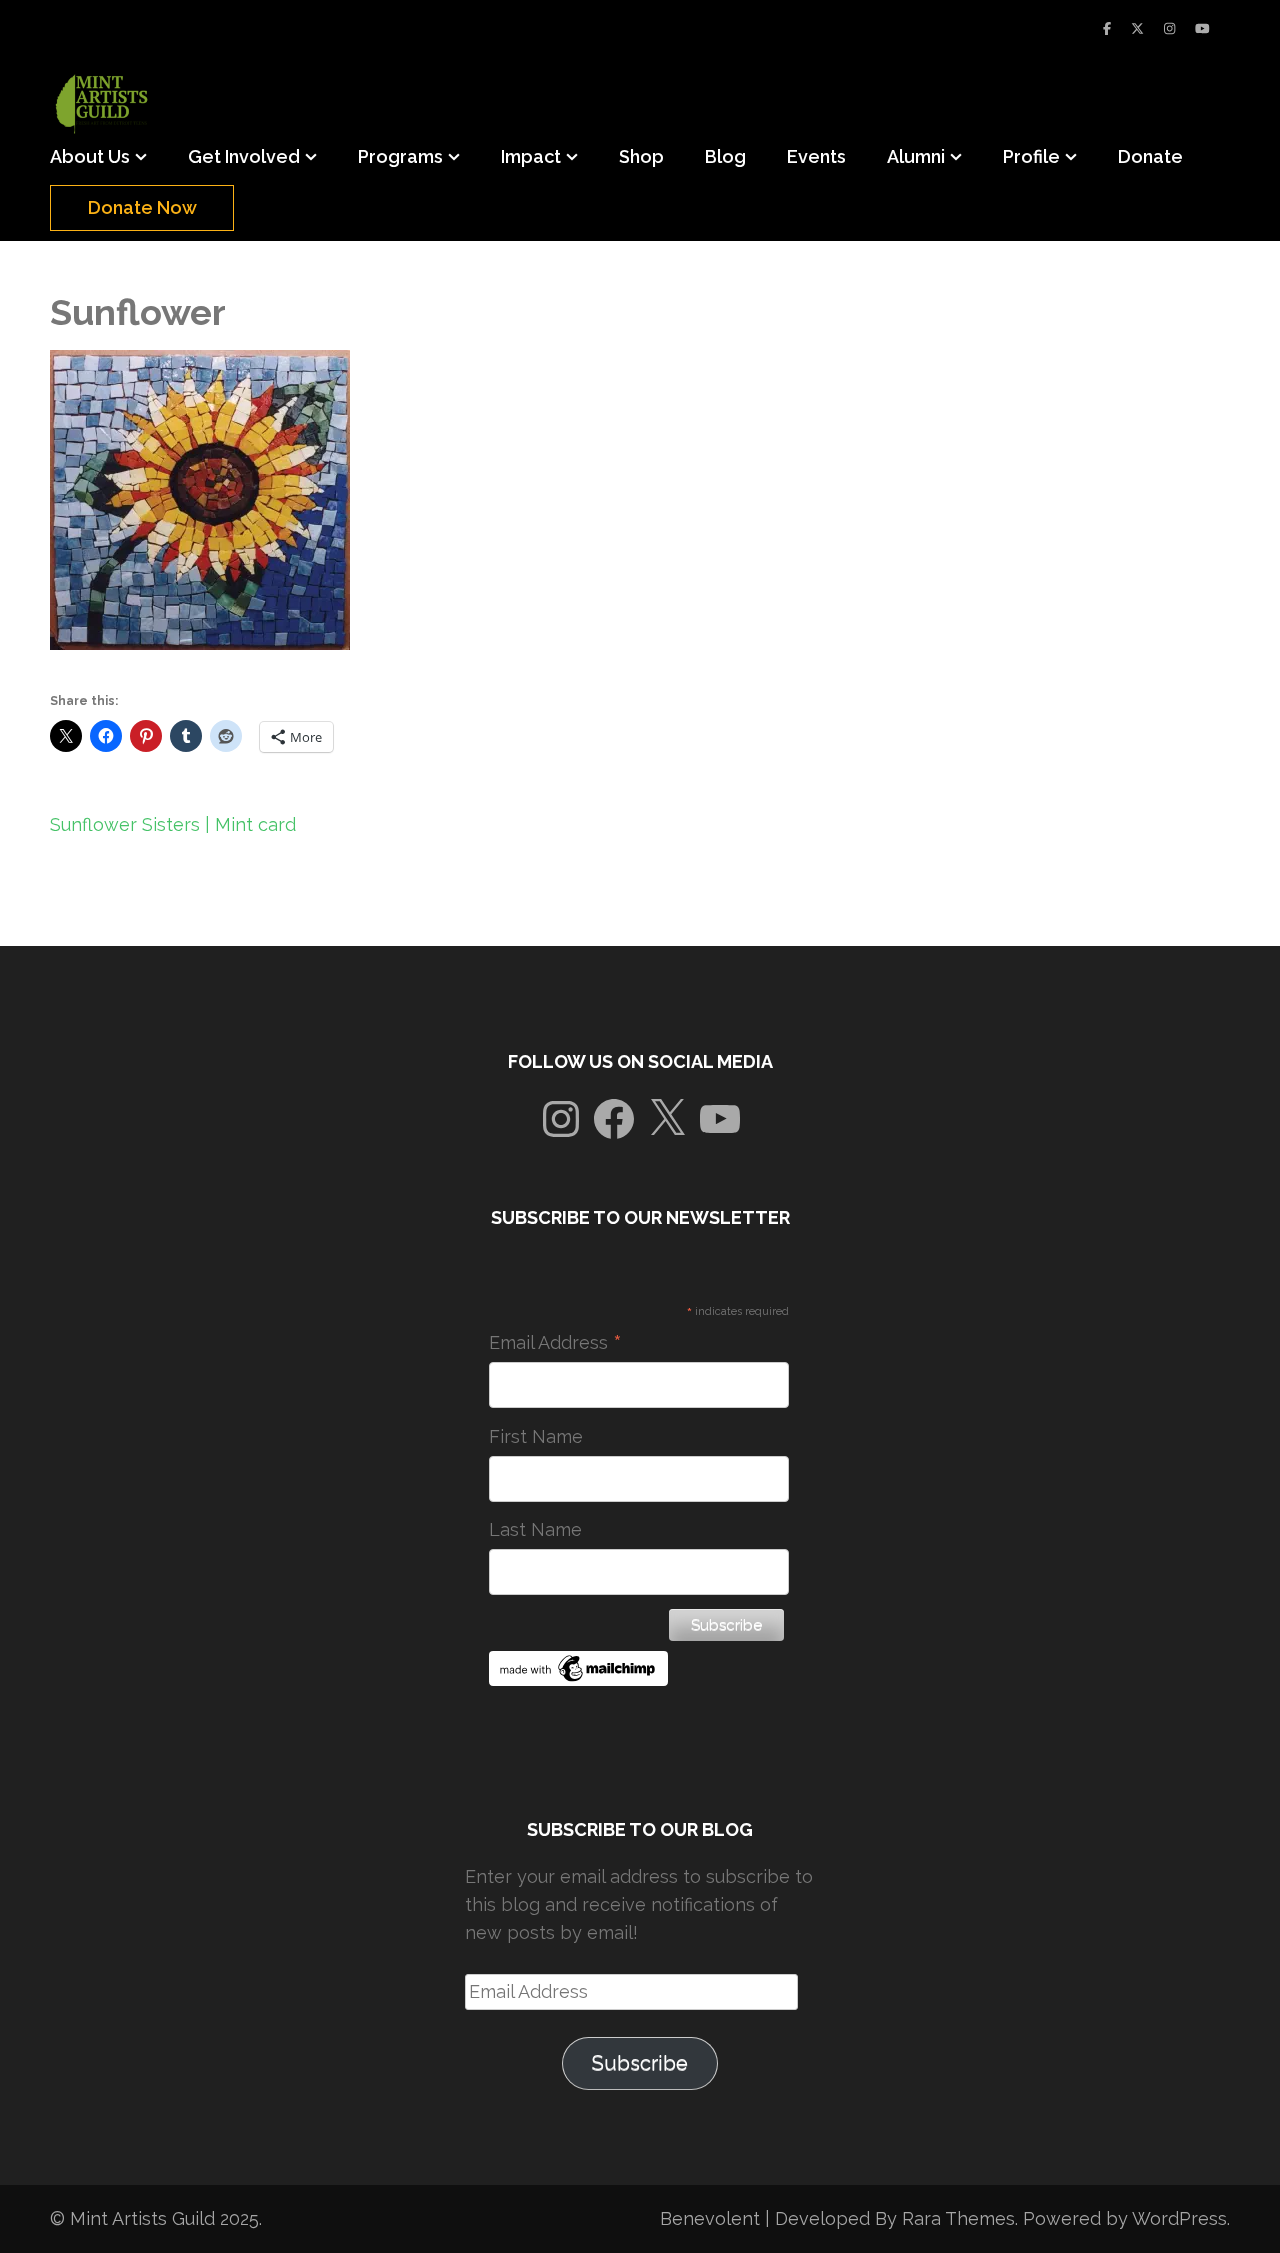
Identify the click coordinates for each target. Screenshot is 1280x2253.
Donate (1150, 156)
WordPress (1179, 2218)
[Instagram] (1169, 28)
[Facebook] (1107, 28)
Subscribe (640, 2063)
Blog (725, 156)
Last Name (535, 1529)
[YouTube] (1202, 28)
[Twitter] (1137, 28)
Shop (641, 156)
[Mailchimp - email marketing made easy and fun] (579, 1679)
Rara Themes (958, 2218)
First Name (536, 1436)
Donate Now (142, 207)
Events (816, 156)
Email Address (555, 1343)
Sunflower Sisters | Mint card (173, 824)
